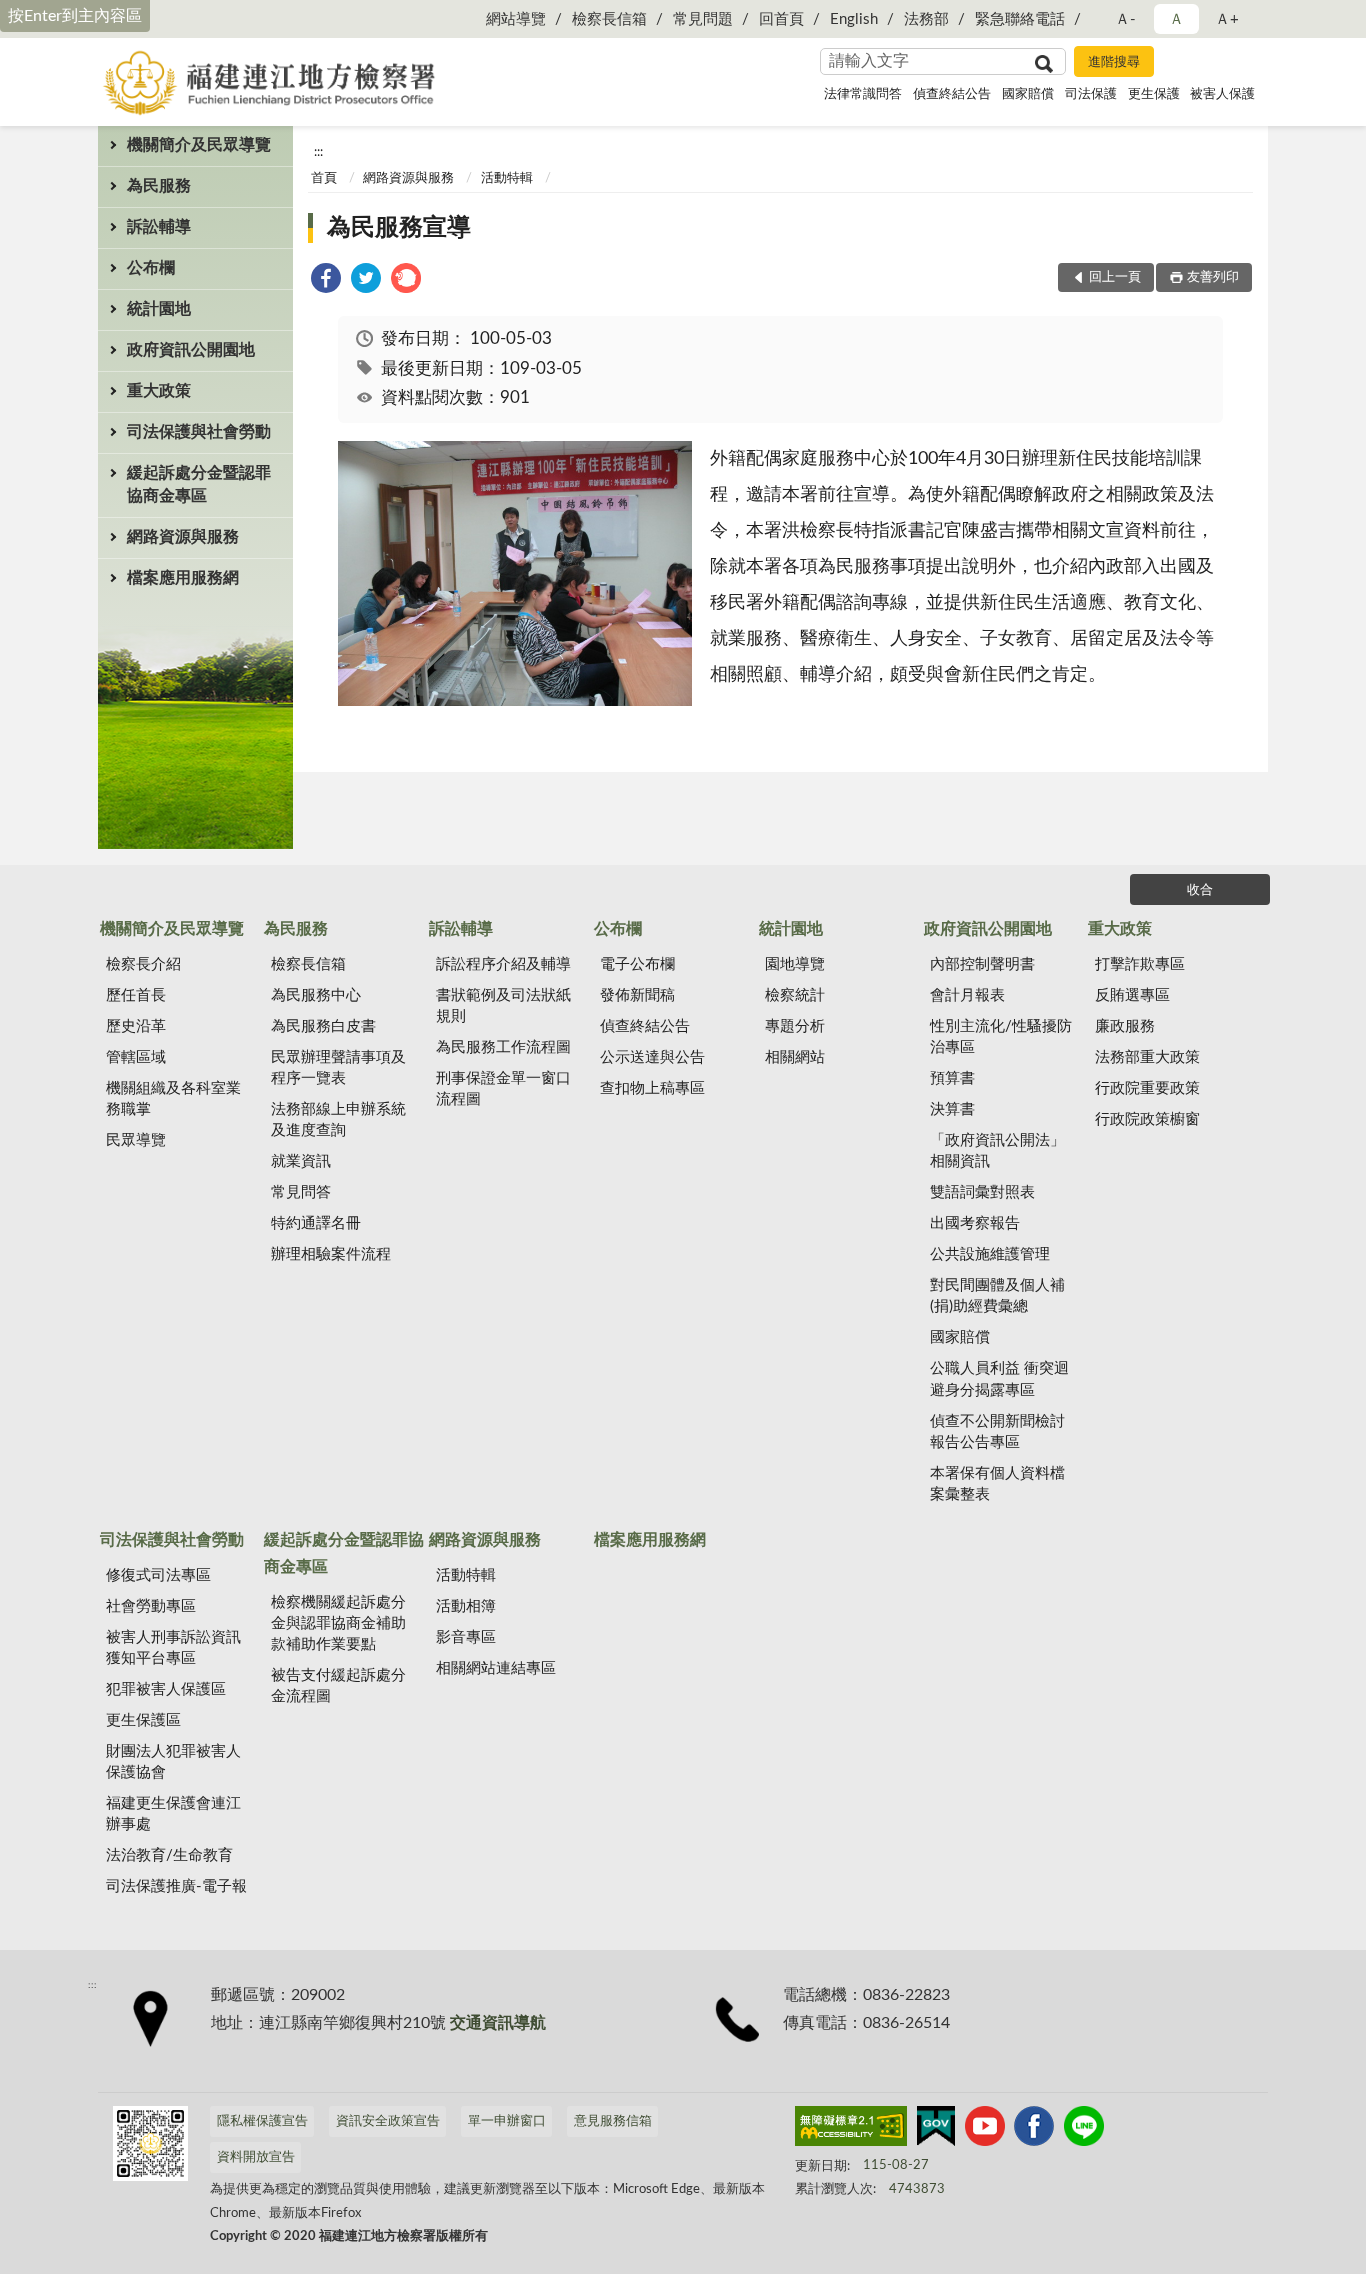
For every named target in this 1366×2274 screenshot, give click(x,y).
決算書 (952, 1109)
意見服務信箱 (613, 2121)
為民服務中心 (316, 995)
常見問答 (301, 1192)
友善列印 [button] (1213, 277)
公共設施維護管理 (990, 1254)
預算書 (952, 1078)
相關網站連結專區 (496, 1668)
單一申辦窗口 (507, 2121)
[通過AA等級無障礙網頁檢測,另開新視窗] (851, 2130)
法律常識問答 (863, 94)
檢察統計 (795, 995)
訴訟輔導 (159, 227)
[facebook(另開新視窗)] (1034, 2130)
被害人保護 (1222, 94)
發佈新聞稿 (637, 995)
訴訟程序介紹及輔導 (503, 964)
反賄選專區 (1132, 995)
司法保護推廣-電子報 (176, 1886)
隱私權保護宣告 (262, 2121)
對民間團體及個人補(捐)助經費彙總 (997, 1296)
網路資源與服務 (183, 537)
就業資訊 (301, 1161)
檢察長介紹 (143, 964)
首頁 (324, 178)
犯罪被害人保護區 (166, 1689)
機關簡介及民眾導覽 (199, 145)
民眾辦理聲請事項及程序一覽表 (338, 1068)
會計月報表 (967, 995)
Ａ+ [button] (1227, 19)
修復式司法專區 (158, 1575)
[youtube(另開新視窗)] (985, 2130)
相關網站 (795, 1057)
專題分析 (795, 1026)
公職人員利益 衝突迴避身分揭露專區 (999, 1379)
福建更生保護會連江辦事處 (173, 1814)
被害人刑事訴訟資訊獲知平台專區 (173, 1648)
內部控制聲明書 (982, 964)
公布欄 (151, 268)
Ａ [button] (1176, 19)
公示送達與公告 (652, 1057)
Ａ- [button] (1125, 19)
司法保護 (1091, 94)
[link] (326, 281)
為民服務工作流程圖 (503, 1047)
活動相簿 (466, 1606)
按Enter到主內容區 (75, 16)
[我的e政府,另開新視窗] (936, 2130)
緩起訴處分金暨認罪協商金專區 (199, 484)
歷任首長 (136, 995)
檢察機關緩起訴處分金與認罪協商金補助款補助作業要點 (338, 1623)
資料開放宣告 (256, 2157)
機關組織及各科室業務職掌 (173, 1099)
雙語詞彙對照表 (982, 1192)
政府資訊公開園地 (191, 350)
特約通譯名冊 (316, 1223)
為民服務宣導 (399, 228)
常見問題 (703, 19)
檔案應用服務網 (183, 578)
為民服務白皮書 (323, 1026)
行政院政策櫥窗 (1147, 1119)
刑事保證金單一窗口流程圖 (503, 1089)
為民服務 (159, 186)
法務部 (926, 19)
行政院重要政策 (1147, 1088)
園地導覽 (795, 964)
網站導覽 (516, 19)
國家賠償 (1028, 94)
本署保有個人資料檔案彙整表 (997, 1484)
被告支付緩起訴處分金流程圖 (338, 1686)
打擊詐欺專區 (1140, 964)
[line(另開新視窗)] (1084, 2130)
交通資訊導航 (498, 2023)
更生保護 (1154, 94)
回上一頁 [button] (1115, 277)
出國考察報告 (975, 1223)
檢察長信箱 (609, 19)
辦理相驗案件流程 (331, 1254)
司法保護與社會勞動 (199, 432)
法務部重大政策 (1147, 1057)
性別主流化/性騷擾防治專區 (1001, 1037)
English (854, 19)
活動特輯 (507, 178)
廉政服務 (1125, 1026)
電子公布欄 (637, 964)
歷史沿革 (136, 1026)
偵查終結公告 (952, 94)
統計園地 (159, 309)
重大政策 (159, 391)
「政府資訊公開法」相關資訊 (997, 1151)
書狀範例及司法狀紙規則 (503, 1006)
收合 (1200, 890)
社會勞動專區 (151, 1606)
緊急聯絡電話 (1020, 19)
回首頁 (781, 19)
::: (318, 152)
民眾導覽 (136, 1140)
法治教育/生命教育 (169, 1855)
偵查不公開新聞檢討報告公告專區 (997, 1432)
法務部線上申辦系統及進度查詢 (338, 1120)
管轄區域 (136, 1057)
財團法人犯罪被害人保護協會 (173, 1762)
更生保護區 (143, 1720)
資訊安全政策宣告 (388, 2121)
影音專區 (466, 1637)
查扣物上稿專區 (652, 1088)
